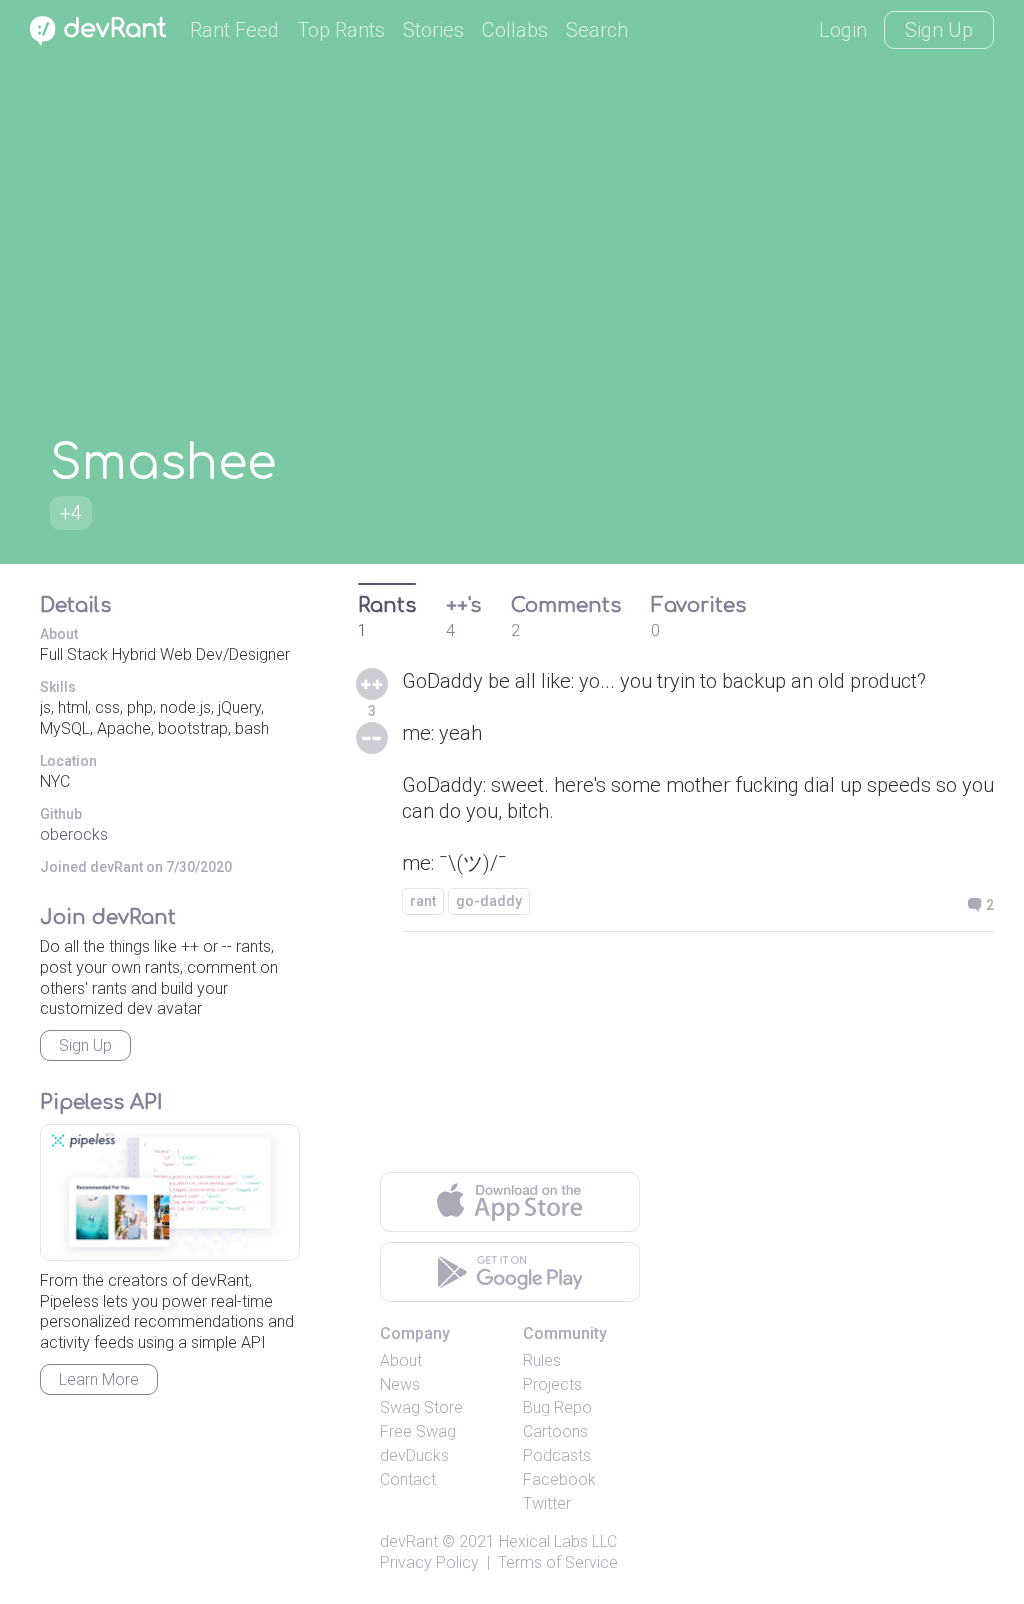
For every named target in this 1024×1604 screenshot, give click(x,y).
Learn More (99, 1379)
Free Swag (418, 1431)
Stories (433, 30)
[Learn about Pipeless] (170, 1192)
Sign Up (939, 30)
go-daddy (489, 901)
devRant (409, 1541)
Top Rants (341, 30)
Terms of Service (558, 1562)
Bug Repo (557, 1407)
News (400, 1384)
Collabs (515, 30)
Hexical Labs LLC (558, 1541)
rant (423, 901)
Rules (542, 1360)
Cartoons (555, 1431)
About (401, 1360)
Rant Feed (234, 30)
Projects (552, 1384)
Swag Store (421, 1407)
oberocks (74, 834)
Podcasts (557, 1455)
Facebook (559, 1479)
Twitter (547, 1503)
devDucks (414, 1455)
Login (843, 30)
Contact (408, 1479)
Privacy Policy (429, 1562)
